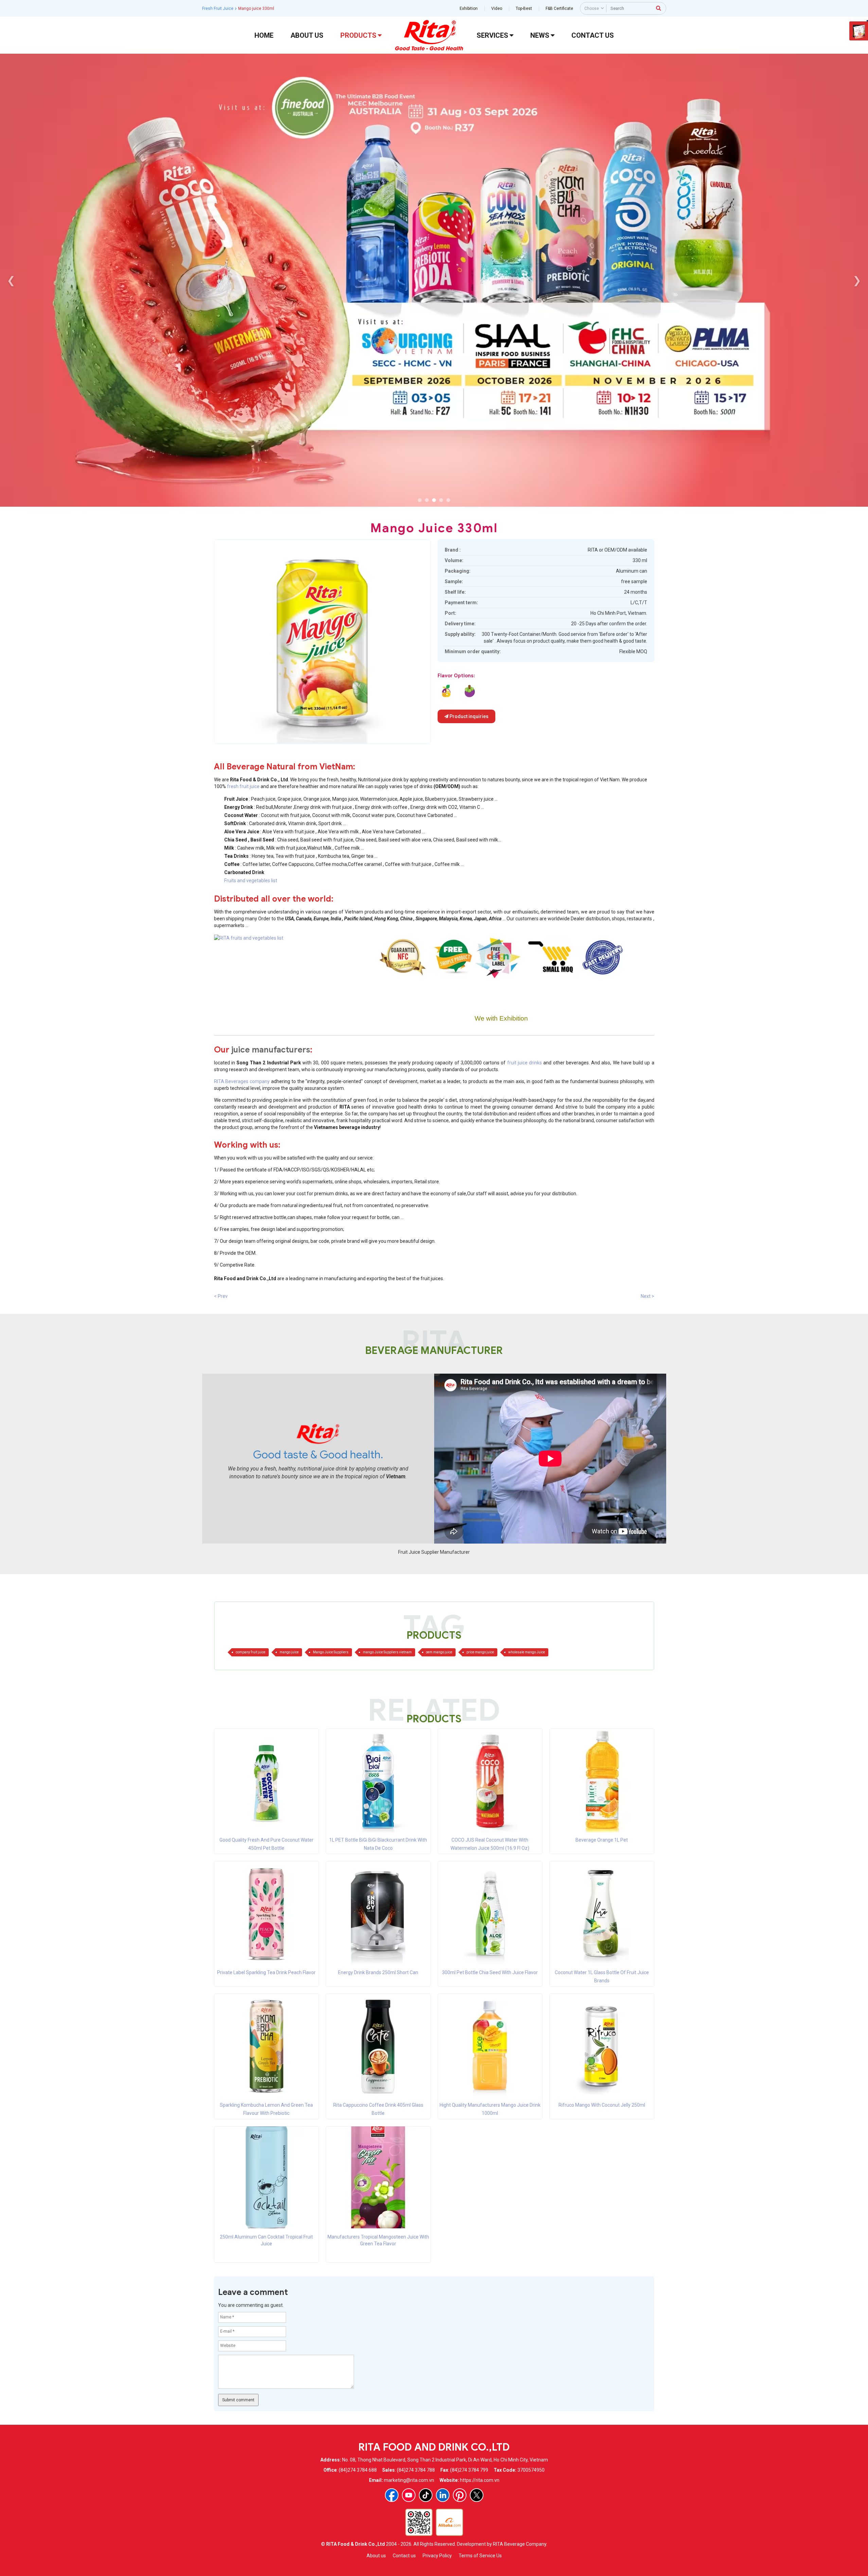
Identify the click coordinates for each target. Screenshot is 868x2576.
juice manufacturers (271, 1050)
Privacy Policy (437, 2556)
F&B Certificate (559, 8)
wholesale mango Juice (527, 1652)
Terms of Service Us (480, 2556)
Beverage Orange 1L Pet (602, 1840)
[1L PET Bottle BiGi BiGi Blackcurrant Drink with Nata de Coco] (378, 1781)
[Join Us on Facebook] (392, 2495)
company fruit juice (251, 1652)
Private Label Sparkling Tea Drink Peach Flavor (266, 1972)
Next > (648, 1296)
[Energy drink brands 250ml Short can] (378, 1914)
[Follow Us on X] (477, 2495)
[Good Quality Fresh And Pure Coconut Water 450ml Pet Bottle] (266, 1781)
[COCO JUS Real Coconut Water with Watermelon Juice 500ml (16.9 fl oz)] (490, 1781)
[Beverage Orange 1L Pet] (602, 1781)
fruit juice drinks (525, 1063)
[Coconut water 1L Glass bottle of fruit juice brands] (602, 1914)
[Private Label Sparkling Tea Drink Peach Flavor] (266, 1914)
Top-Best (524, 8)
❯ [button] (857, 280)
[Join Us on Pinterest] (460, 2495)
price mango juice (480, 1652)
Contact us (404, 2556)
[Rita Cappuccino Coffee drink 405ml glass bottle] (378, 2046)
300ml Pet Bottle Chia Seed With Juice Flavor (490, 1972)
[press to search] (659, 8)
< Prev (221, 1296)
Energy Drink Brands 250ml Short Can (378, 1972)
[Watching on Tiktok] (426, 2495)
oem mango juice (439, 1652)
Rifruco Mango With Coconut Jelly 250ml (602, 2105)
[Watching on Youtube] (409, 2495)
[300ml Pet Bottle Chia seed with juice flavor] (490, 1914)
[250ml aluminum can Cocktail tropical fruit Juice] (266, 2177)
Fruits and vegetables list (251, 881)
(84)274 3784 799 (469, 2470)
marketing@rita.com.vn (409, 2480)
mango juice (289, 1652)
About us (376, 2556)
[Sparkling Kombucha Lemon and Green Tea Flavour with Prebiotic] (266, 2046)
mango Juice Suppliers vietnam (387, 1652)
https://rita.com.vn (480, 2480)
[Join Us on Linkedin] (443, 2495)
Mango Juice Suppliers (331, 1652)
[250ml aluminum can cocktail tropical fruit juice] (446, 691)
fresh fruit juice (243, 786)
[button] (420, 500)
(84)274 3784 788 (416, 2470)
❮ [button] (11, 280)
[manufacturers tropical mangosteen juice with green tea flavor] (470, 691)
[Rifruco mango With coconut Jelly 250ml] (602, 2046)
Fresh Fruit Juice (218, 8)
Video (497, 8)
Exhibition (469, 8)
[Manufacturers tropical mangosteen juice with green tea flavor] (378, 2177)
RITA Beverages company (242, 1081)
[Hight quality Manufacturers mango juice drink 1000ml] (490, 2046)
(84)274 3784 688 (358, 2470)
